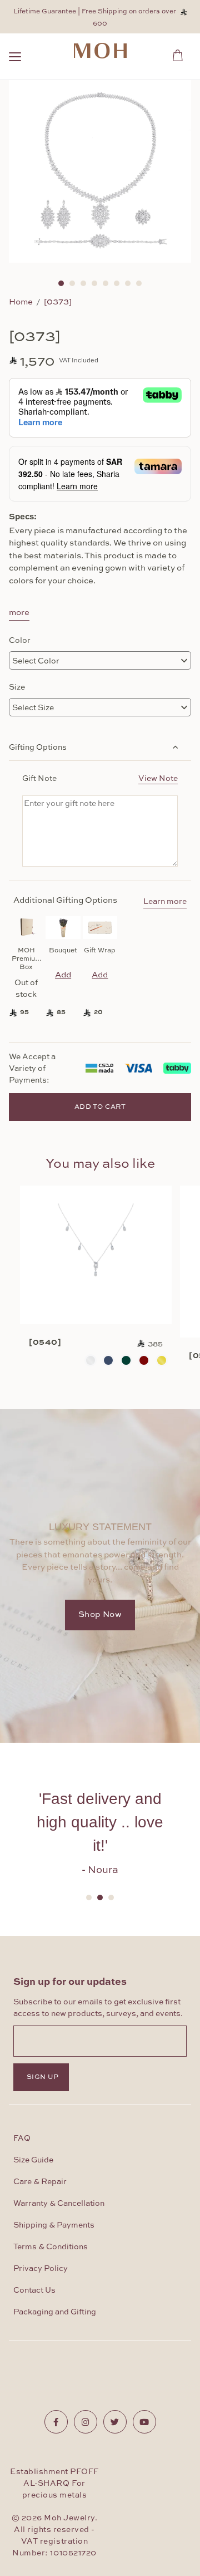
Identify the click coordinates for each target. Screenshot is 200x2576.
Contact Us (34, 2290)
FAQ (22, 2139)
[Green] (126, 1360)
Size (17, 686)
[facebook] (56, 2422)
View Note (158, 778)
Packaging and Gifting (55, 2312)
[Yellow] (162, 1360)
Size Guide (33, 2160)
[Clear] (91, 1360)
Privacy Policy (41, 2269)
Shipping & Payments (54, 2225)
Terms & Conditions (51, 2247)
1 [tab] (61, 283)
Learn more (165, 902)
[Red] (144, 1360)
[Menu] (15, 58)
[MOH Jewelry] (100, 51)
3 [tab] (83, 283)
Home (21, 301)
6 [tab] (117, 283)
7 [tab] (128, 283)
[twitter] (115, 2422)
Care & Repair (40, 2182)
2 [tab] (72, 283)
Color (20, 640)
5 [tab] (106, 283)
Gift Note (100, 778)
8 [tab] (139, 283)
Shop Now (100, 1614)
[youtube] (144, 2422)
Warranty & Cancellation (59, 2204)
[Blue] (108, 1360)
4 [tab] (94, 283)
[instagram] (86, 2422)
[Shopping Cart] (181, 53)
